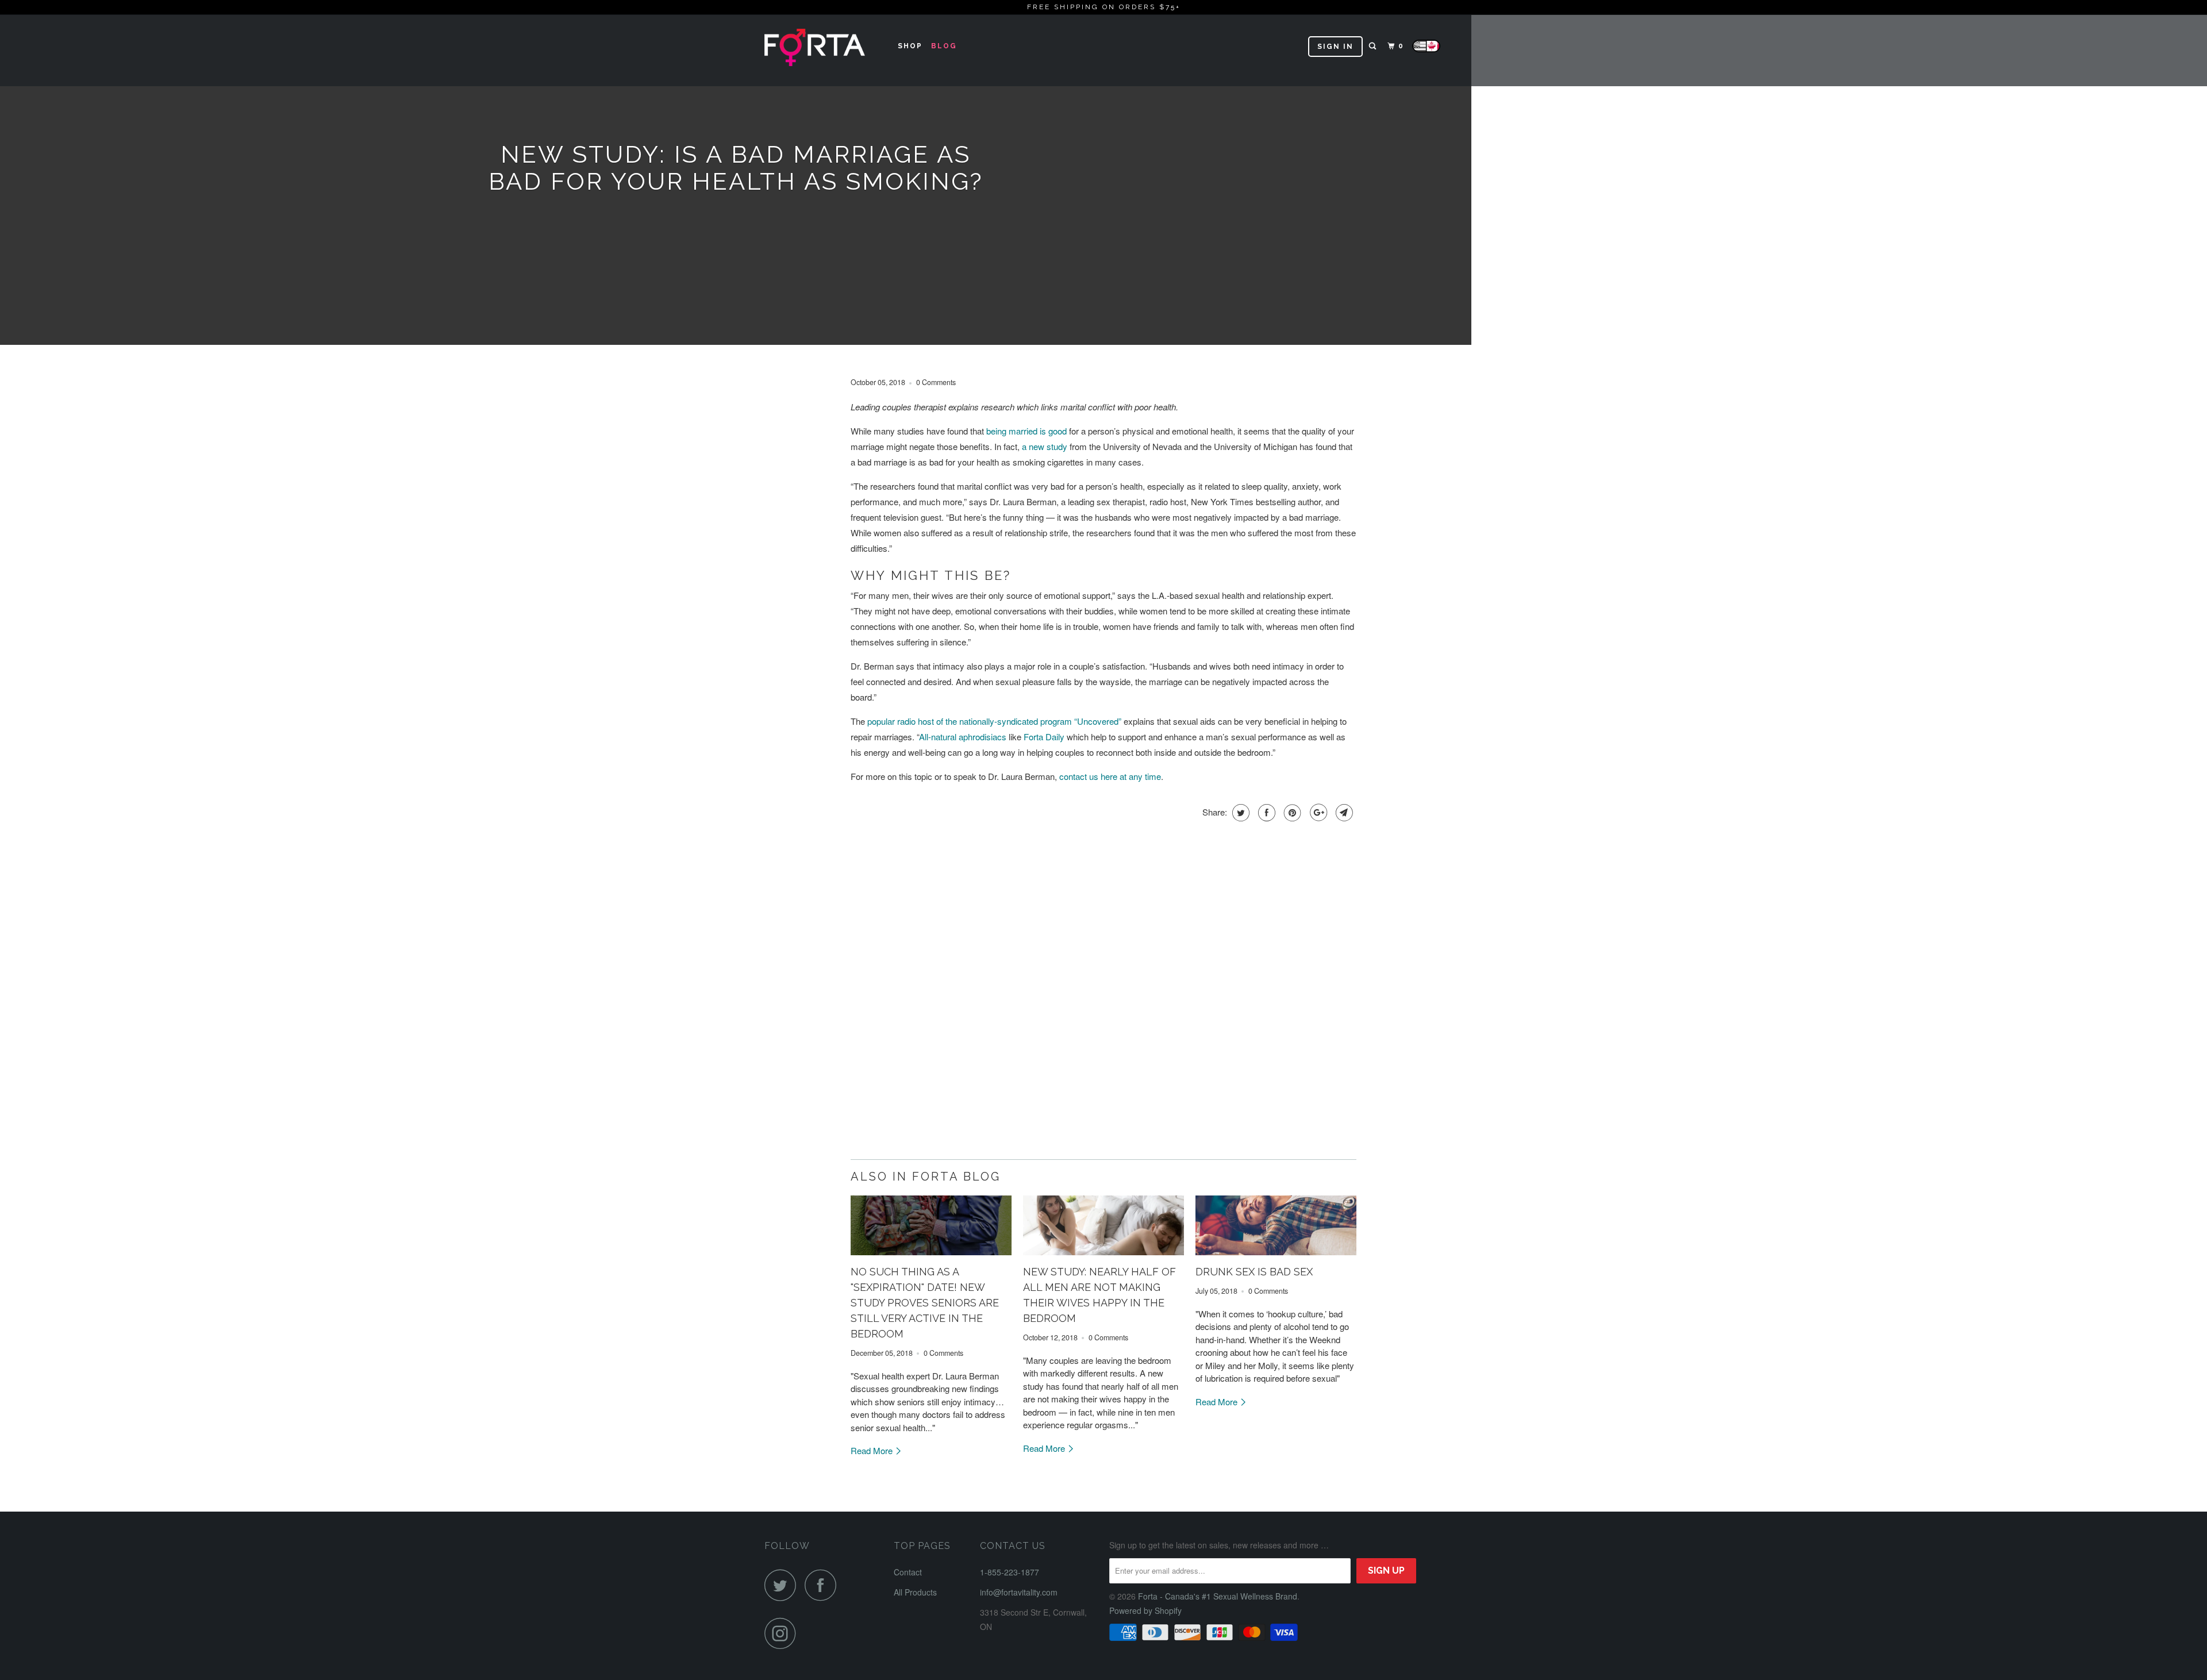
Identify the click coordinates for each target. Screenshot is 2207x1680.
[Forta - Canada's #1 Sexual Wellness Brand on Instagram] (783, 1633)
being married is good (1026, 431)
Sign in (1335, 47)
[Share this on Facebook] (1265, 813)
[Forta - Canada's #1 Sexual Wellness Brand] (823, 50)
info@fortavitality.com (1019, 1592)
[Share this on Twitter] (1239, 813)
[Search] (1374, 46)
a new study (1045, 446)
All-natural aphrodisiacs (963, 737)
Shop (910, 46)
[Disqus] (1103, 999)
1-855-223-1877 (1010, 1572)
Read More (873, 1450)
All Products (915, 1592)
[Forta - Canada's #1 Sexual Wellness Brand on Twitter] (783, 1585)
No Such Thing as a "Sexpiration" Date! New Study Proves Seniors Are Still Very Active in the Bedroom (925, 1303)
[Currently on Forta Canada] (1426, 52)
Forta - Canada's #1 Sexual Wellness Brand (1218, 1596)
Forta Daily (1044, 737)
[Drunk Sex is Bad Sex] (1276, 1225)
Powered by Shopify (1145, 1610)
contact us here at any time (1110, 776)
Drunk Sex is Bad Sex (1254, 1272)
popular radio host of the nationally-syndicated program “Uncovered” (994, 721)
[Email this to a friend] (1343, 813)
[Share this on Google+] (1317, 813)
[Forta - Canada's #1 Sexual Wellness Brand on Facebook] (824, 1585)
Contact (908, 1572)
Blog (944, 46)
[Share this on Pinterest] (1291, 813)
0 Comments (936, 382)
